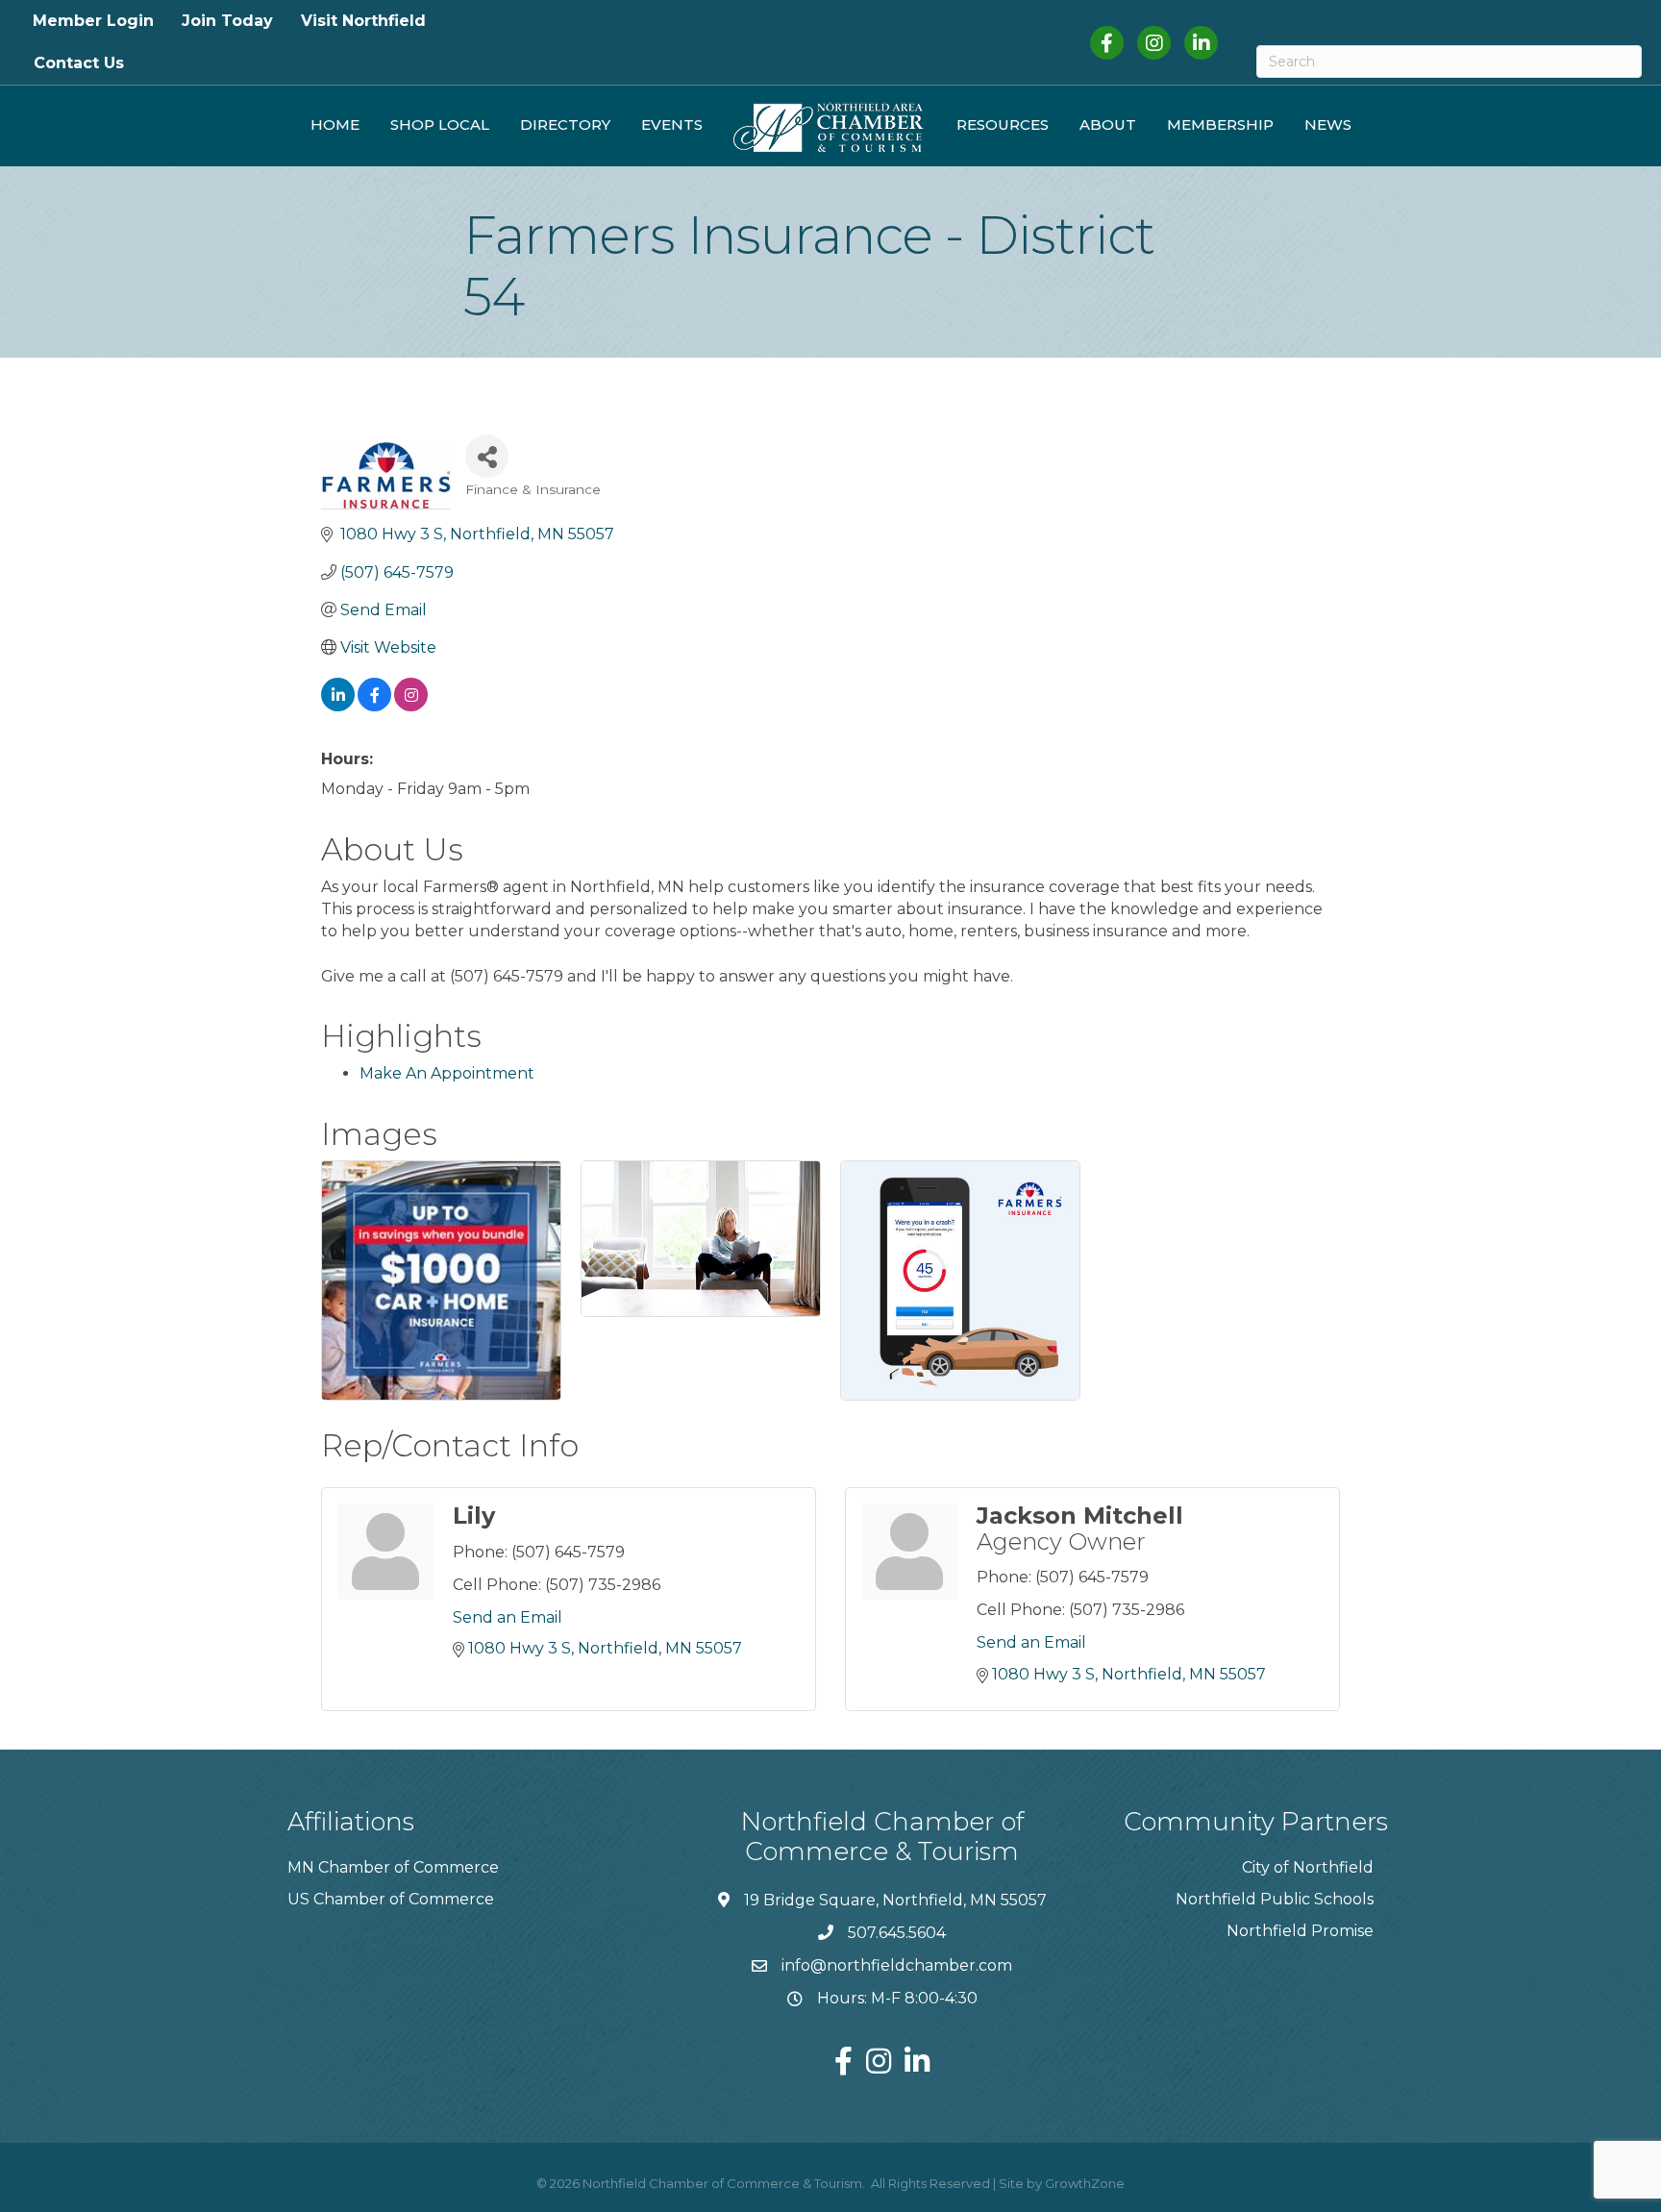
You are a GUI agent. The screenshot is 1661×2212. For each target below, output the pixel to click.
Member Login (93, 21)
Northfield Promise (1300, 1931)
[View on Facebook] (374, 706)
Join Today (227, 21)
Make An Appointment (447, 1073)
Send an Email (508, 1617)
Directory (565, 124)
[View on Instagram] (411, 706)
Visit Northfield (363, 21)
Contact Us (79, 63)
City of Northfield (1308, 1867)
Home (335, 124)
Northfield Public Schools (1275, 1899)
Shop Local (440, 124)
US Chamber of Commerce (391, 1899)
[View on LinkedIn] (338, 706)
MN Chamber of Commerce (393, 1867)
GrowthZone (1085, 2183)
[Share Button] (487, 456)
